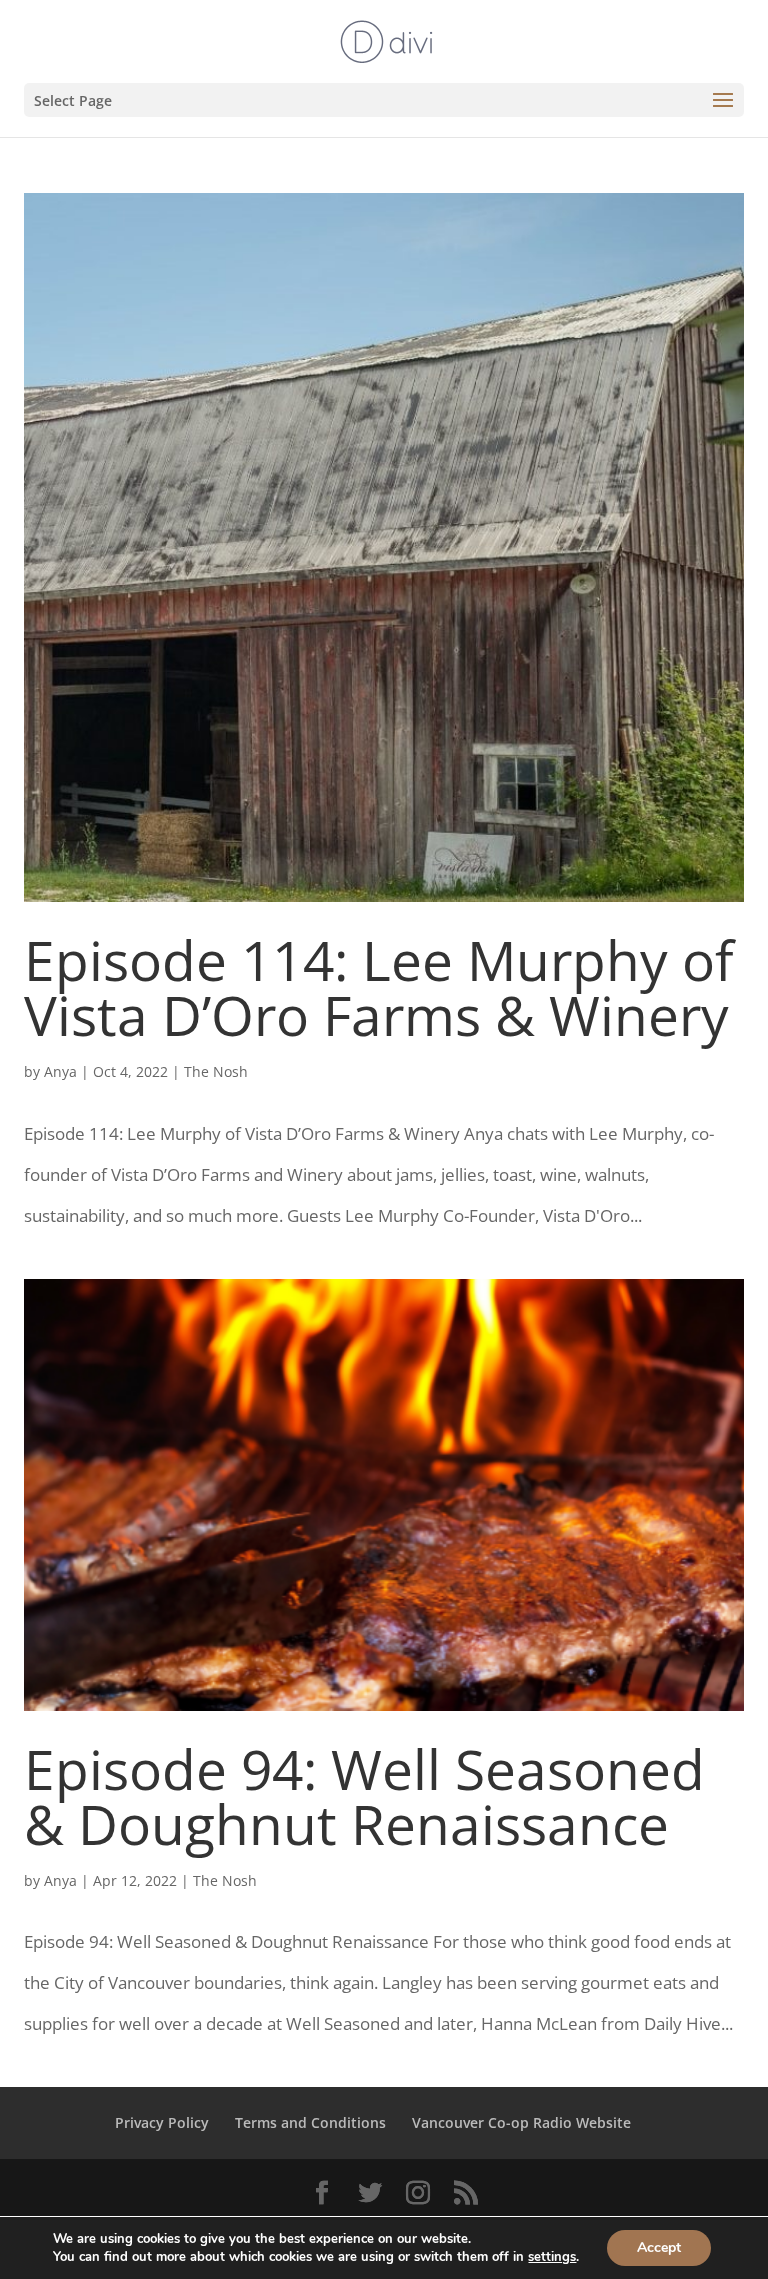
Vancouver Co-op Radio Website (521, 2122)
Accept (659, 2247)
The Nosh (216, 1071)
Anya (60, 1071)
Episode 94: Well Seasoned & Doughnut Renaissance (364, 1796)
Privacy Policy (162, 2122)
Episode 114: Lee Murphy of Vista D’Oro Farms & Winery (379, 987)
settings (552, 2257)
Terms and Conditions (310, 2122)
